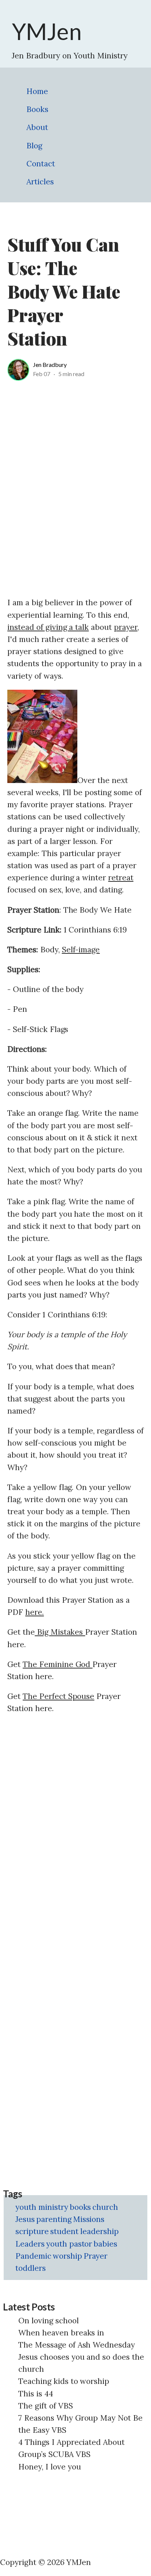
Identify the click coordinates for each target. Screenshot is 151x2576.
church (105, 2207)
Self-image (81, 950)
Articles (40, 182)
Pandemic (33, 2256)
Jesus (25, 2219)
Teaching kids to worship (64, 2381)
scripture (32, 2231)
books (80, 2207)
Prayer (96, 2256)
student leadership (84, 2231)
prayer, (126, 627)
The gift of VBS (46, 2406)
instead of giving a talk (48, 627)
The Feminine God (58, 1664)
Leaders (30, 2244)
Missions (89, 2219)
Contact (41, 164)
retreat (121, 878)
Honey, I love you (50, 2467)
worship (67, 2256)
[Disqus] (75, 1814)
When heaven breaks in (61, 2333)
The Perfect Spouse (58, 1696)
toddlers (31, 2268)
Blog (34, 146)
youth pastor (69, 2244)
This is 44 (36, 2394)
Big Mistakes (60, 1632)
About (37, 127)
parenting (54, 2219)
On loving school (49, 2321)
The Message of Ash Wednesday (77, 2345)
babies (105, 2244)
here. (35, 1612)
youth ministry (42, 2207)
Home (37, 91)
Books (37, 109)
